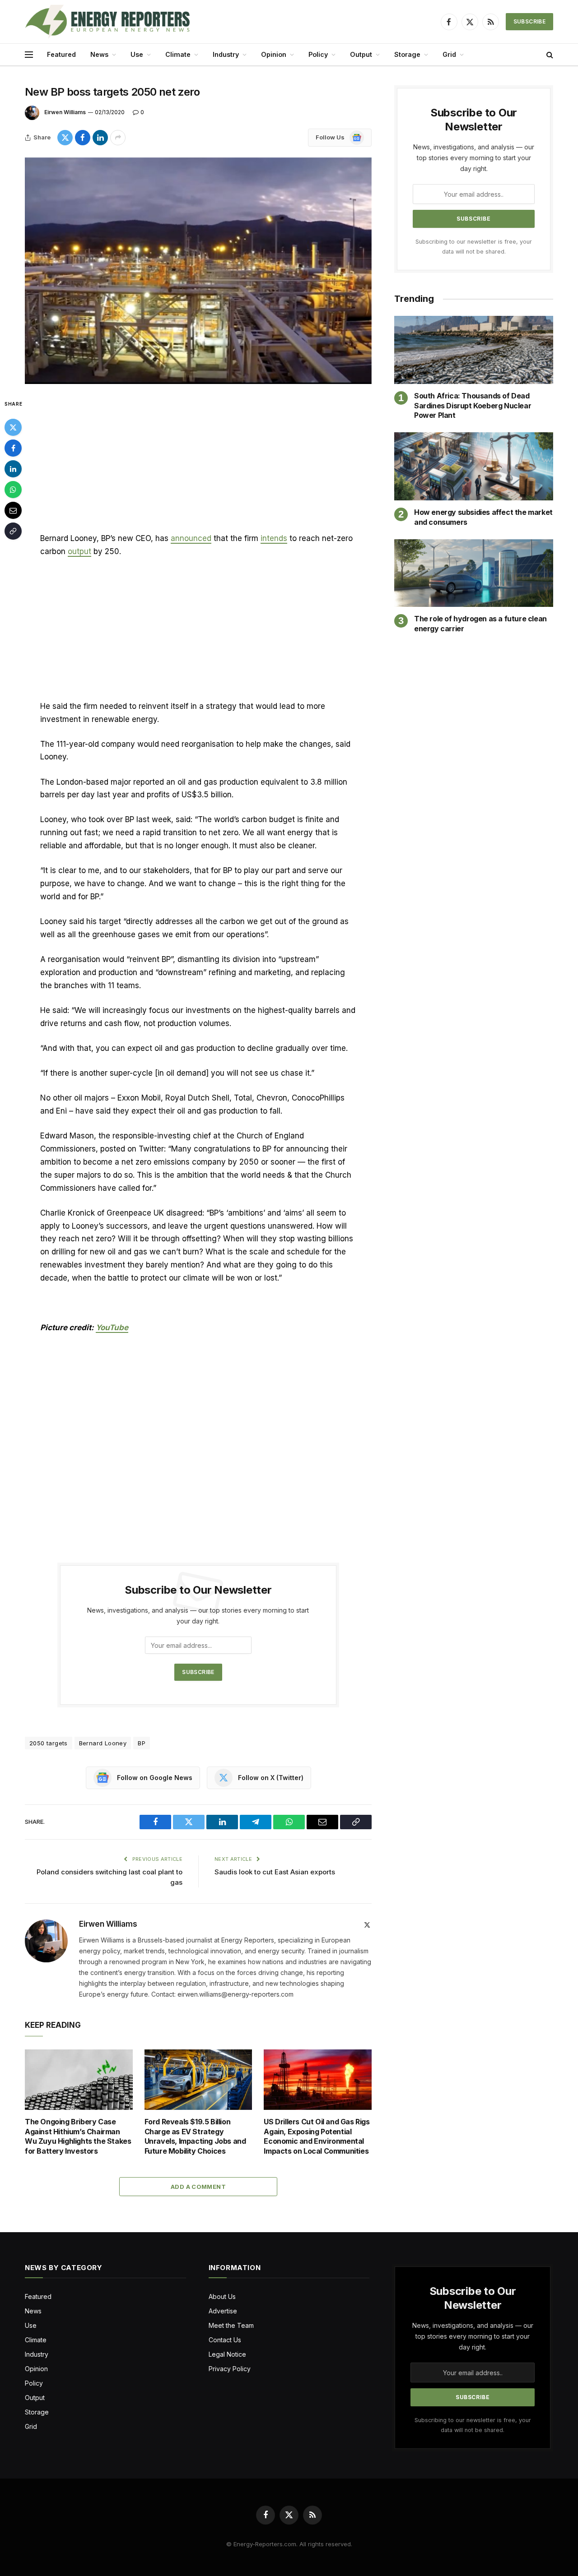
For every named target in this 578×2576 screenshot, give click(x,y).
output (79, 551)
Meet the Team (231, 2325)
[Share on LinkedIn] (100, 138)
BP (142, 1743)
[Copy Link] (13, 531)
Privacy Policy (230, 2369)
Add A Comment (198, 2187)
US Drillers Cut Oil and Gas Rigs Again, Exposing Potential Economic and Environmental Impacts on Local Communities (317, 2136)
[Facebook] (13, 448)
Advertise (223, 2311)
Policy (318, 54)
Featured (61, 54)
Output (361, 54)
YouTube (112, 1327)
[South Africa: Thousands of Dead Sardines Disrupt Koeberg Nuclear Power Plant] (474, 350)
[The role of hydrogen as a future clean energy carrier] (474, 573)
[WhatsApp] (13, 490)
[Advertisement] (198, 465)
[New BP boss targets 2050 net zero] (198, 271)
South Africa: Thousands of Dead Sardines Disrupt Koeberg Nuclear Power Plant (473, 406)
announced (191, 538)
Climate (178, 54)
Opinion (274, 54)
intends (274, 538)
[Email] (13, 510)
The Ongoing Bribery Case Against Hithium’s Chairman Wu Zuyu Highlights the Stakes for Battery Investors (78, 2136)
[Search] (549, 55)
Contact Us (225, 2340)
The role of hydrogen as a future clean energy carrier (480, 624)
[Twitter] (13, 427)
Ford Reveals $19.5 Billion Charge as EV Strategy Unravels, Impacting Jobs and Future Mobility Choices (195, 2136)
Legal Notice (227, 2354)
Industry (226, 54)
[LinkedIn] (13, 469)
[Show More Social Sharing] (118, 138)
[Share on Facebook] (83, 138)
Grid (449, 54)
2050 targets (49, 1743)
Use (137, 54)
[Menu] (29, 55)
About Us (222, 2296)
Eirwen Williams (65, 112)
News (99, 54)
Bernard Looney (103, 1743)
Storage (407, 54)
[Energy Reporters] (107, 22)
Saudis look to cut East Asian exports (276, 1872)
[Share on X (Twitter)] (65, 138)
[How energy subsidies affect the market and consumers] (474, 466)
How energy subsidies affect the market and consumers (483, 517)
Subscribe (529, 21)
